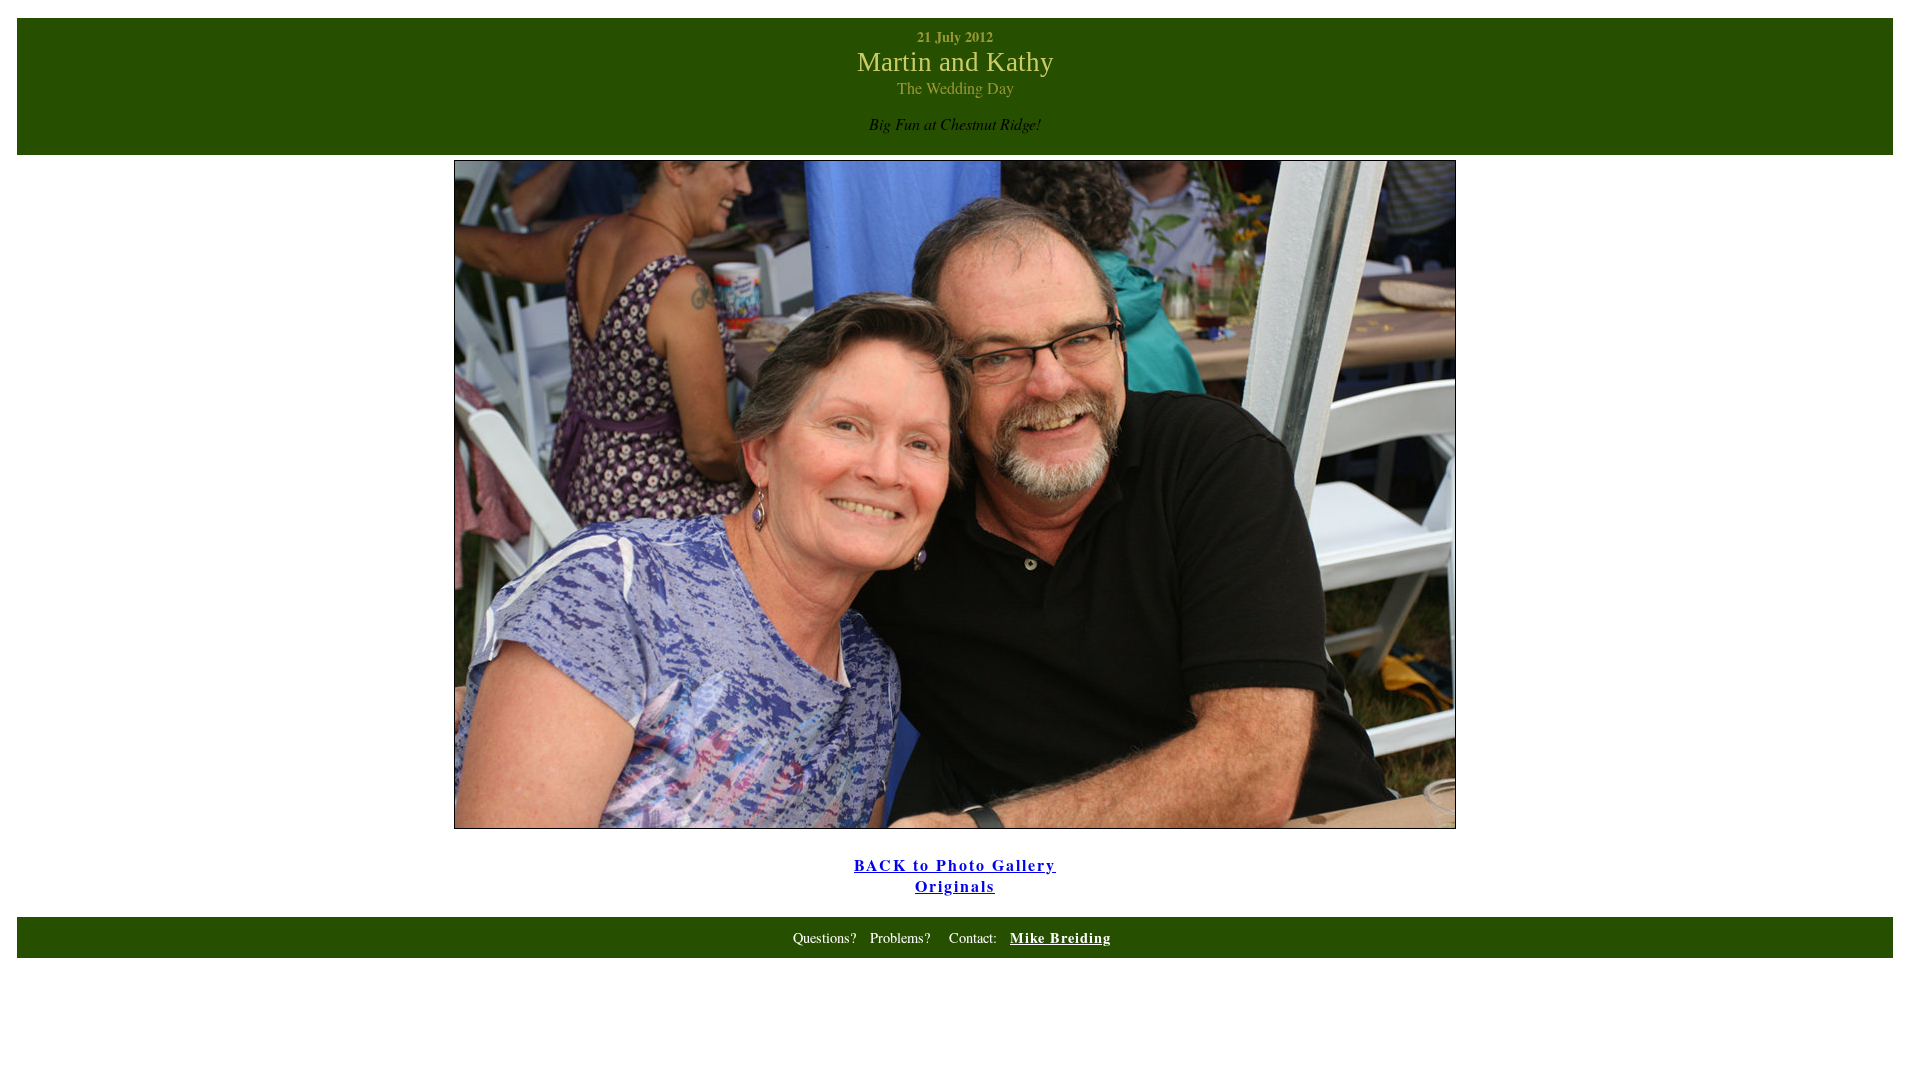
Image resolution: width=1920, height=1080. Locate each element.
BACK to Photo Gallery (955, 864)
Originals (955, 885)
